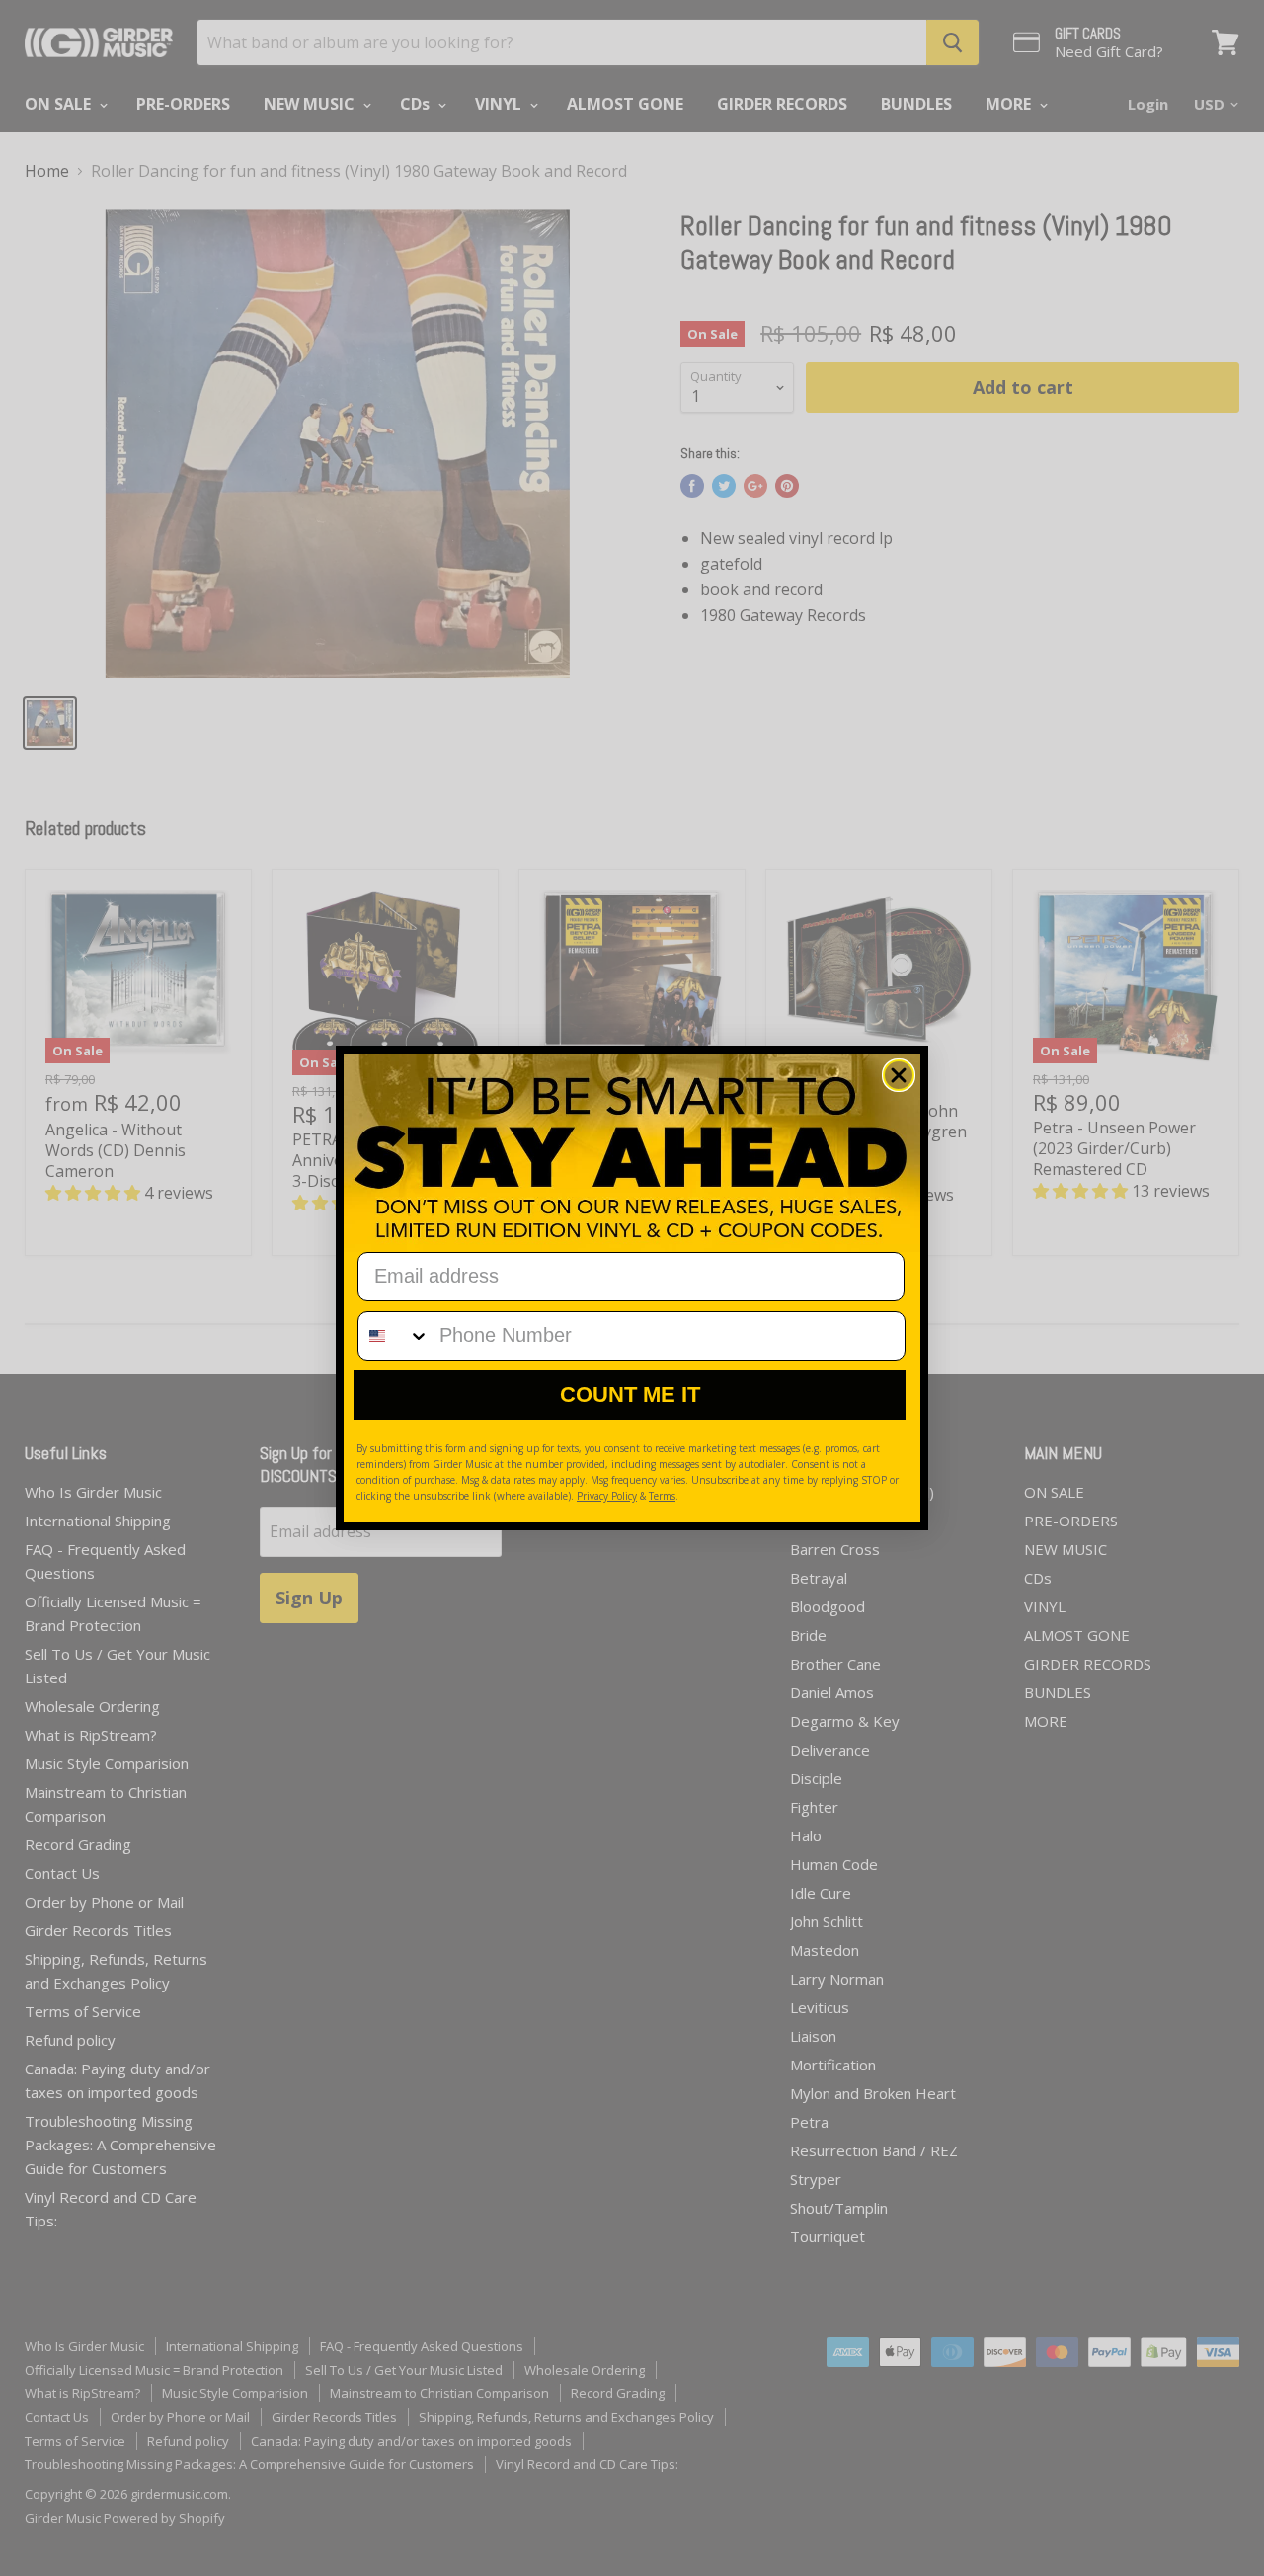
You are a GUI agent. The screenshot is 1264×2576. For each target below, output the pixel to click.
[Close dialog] (899, 1075)
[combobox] (394, 1336)
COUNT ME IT (630, 1395)
